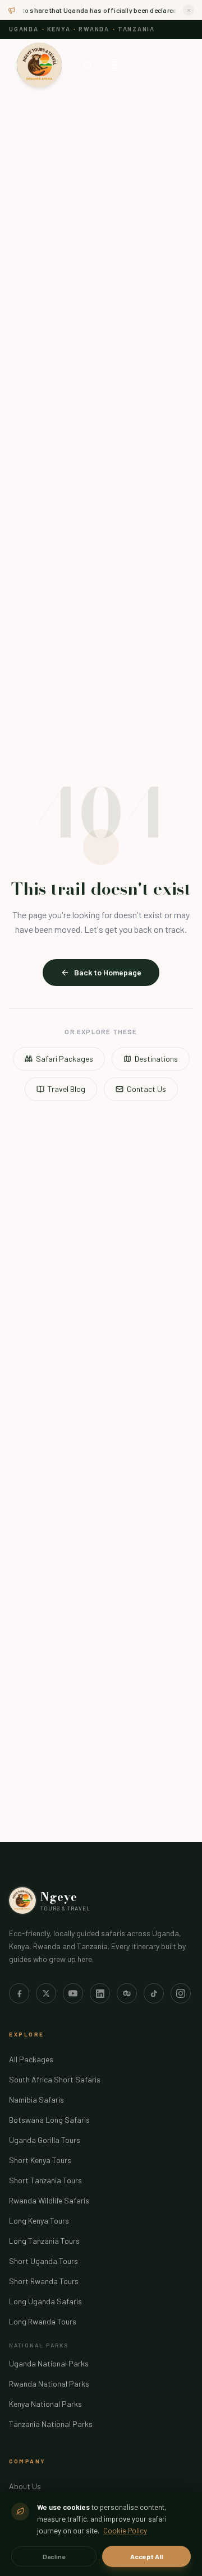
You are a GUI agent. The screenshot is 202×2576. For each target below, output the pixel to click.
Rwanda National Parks (49, 2384)
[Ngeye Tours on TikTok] (154, 1993)
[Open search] (88, 65)
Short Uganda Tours (43, 2261)
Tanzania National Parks (51, 2424)
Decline (54, 2556)
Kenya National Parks (45, 2404)
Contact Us (146, 1089)
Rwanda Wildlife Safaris (49, 2200)
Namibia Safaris (36, 2100)
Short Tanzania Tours (45, 2180)
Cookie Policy (125, 2531)
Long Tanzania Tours (44, 2241)
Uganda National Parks (49, 2363)
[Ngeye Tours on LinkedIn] (100, 1993)
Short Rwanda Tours (44, 2281)
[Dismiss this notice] (189, 10)
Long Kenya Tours (39, 2221)
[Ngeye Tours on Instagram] (181, 1993)
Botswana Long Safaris (49, 2120)
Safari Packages (65, 1059)
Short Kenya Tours (40, 2160)
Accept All (146, 2556)
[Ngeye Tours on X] (46, 1993)
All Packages (31, 2059)
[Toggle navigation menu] (114, 65)
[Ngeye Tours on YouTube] (73, 1993)
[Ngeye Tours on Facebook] (19, 1993)
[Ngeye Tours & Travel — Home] (39, 65)
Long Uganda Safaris (45, 2301)
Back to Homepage (108, 972)
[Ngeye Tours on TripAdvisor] (127, 1993)
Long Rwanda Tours (43, 2321)
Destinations (156, 1059)
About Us (25, 2486)
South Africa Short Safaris (55, 2079)
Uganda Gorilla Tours (45, 2140)
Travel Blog (66, 1089)
